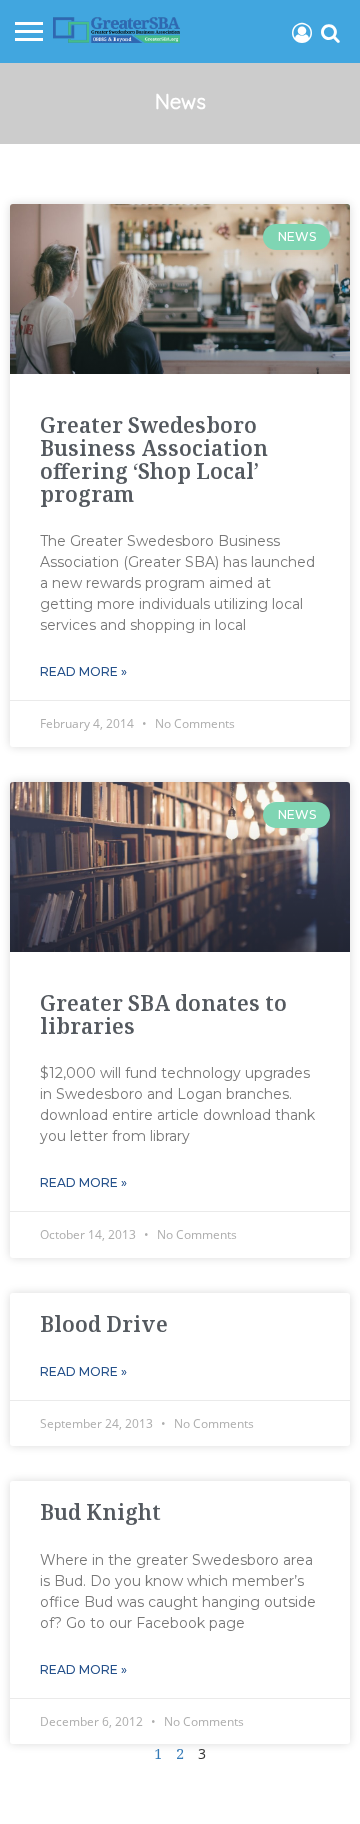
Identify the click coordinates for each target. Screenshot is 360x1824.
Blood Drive (104, 1324)
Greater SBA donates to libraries (163, 1014)
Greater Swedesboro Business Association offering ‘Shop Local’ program (154, 459)
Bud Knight (100, 1512)
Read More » (83, 671)
